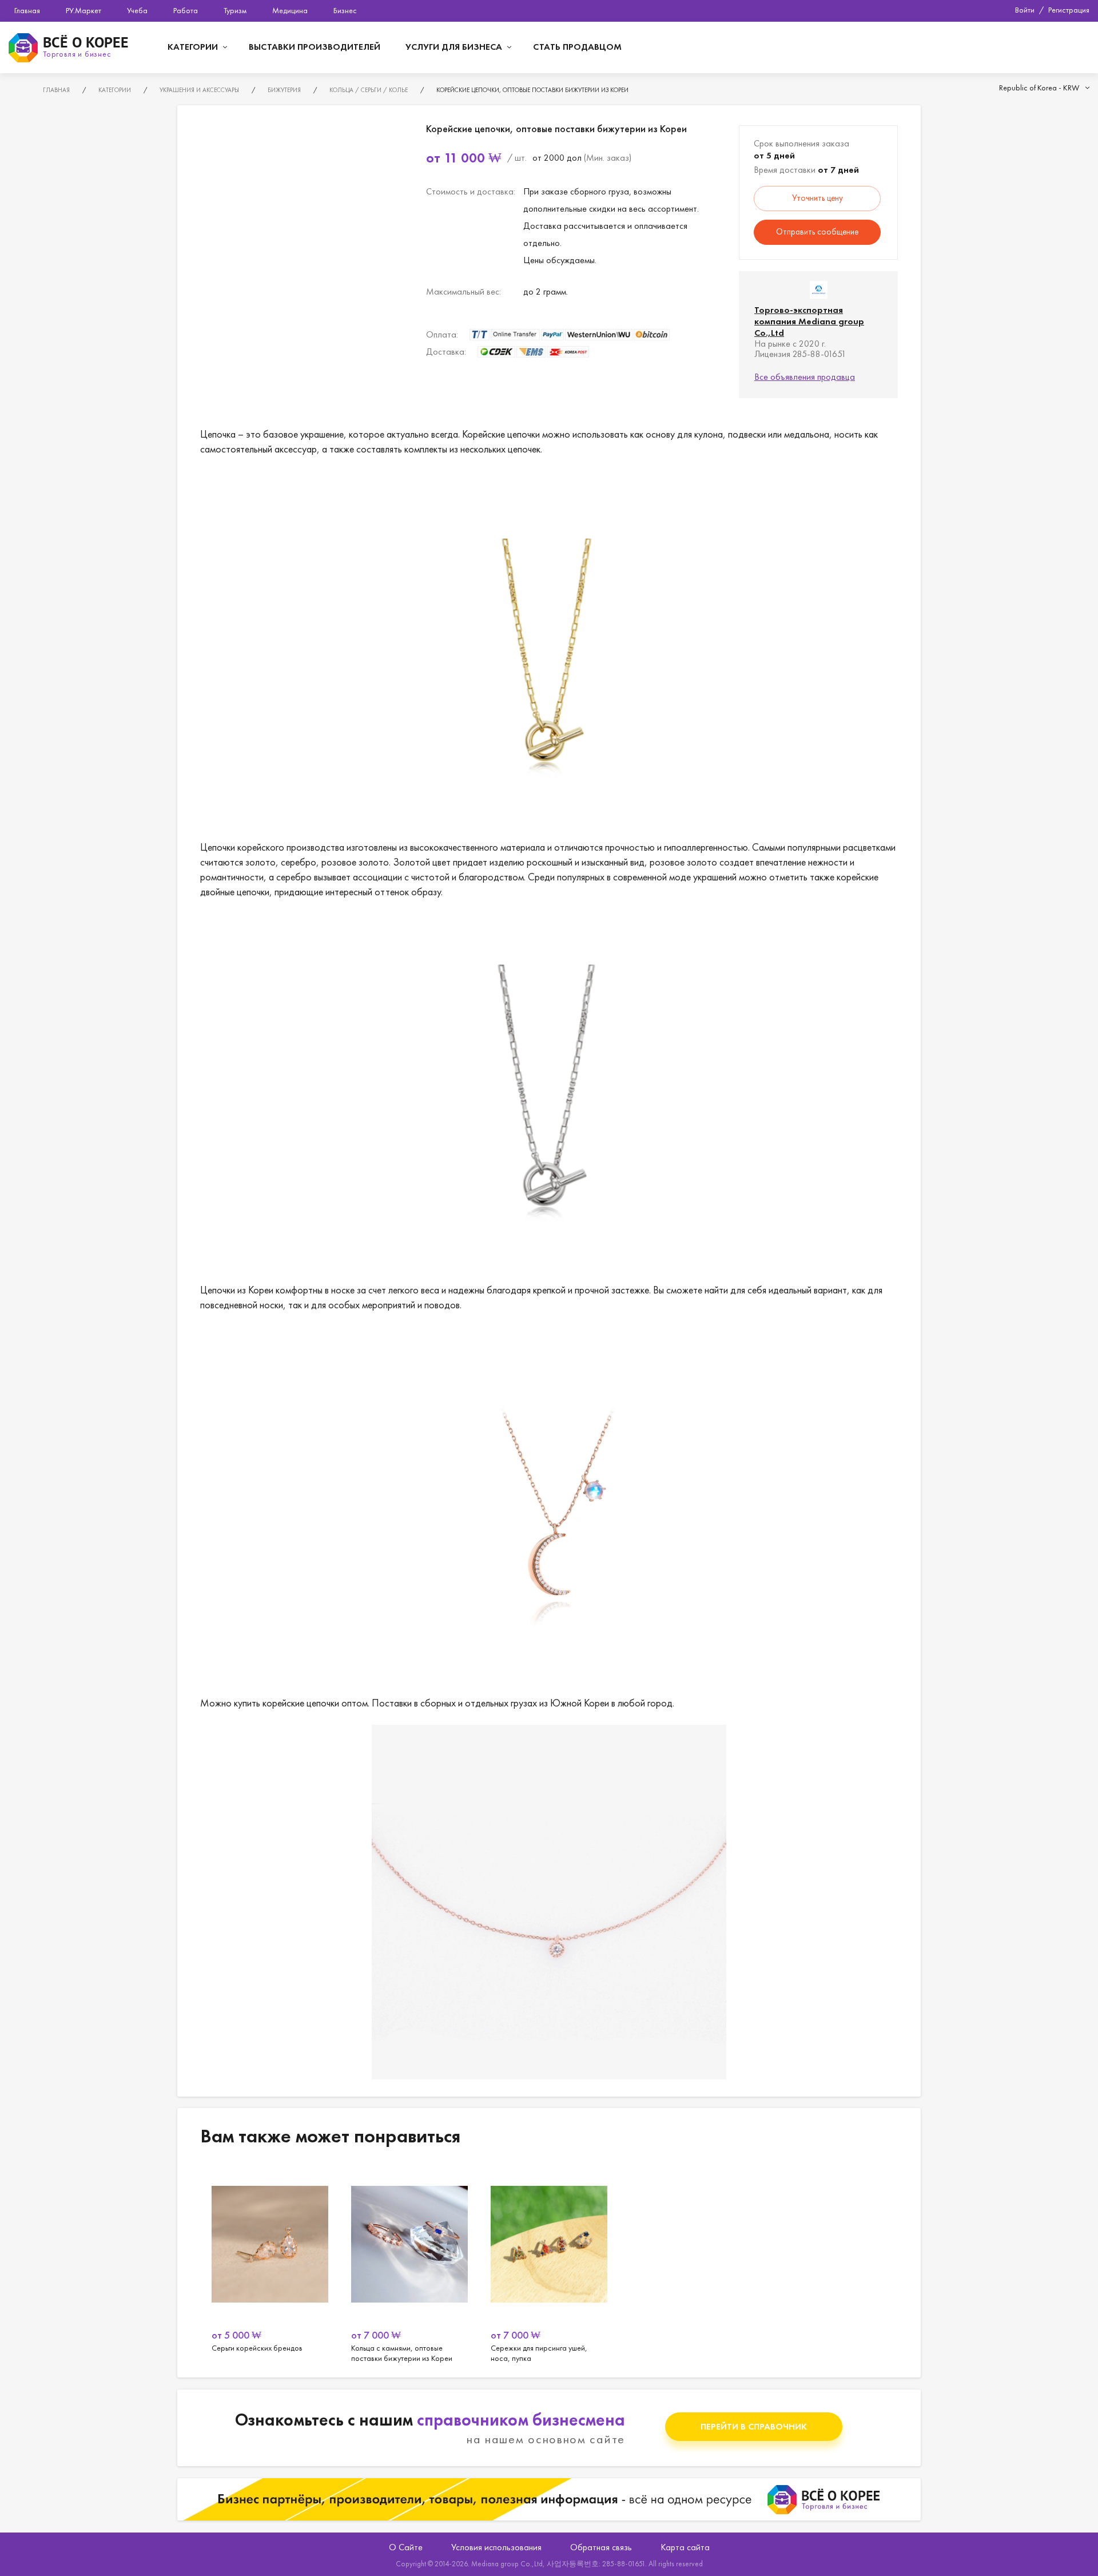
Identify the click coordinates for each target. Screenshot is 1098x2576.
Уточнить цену (817, 198)
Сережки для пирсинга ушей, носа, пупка (549, 2264)
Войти (1025, 10)
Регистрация (1069, 10)
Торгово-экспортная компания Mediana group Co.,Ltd (809, 321)
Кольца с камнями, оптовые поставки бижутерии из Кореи (409, 2264)
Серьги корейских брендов (270, 2264)
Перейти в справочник (754, 2426)
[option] (270, 2264)
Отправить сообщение (817, 232)
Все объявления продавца (805, 377)
